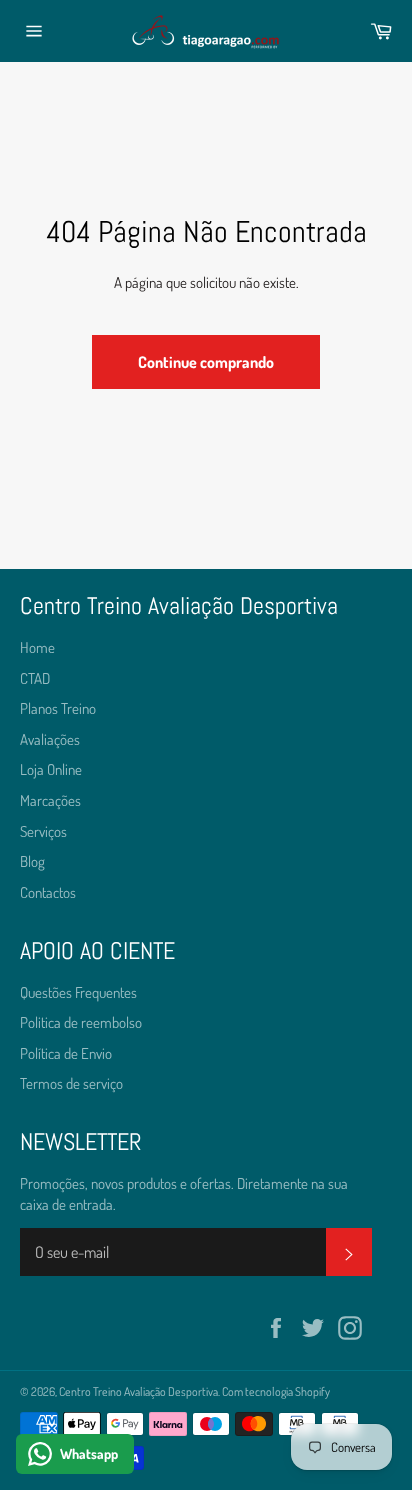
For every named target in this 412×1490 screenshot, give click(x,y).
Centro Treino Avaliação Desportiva (138, 1391)
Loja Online (51, 769)
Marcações (50, 800)
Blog (32, 861)
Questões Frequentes (78, 992)
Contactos (48, 892)
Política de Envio (66, 1053)
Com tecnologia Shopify (276, 1391)
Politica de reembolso (81, 1022)
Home (37, 647)
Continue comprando (206, 362)
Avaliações (50, 739)
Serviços (43, 831)
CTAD (35, 678)
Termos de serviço (71, 1083)
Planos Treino (58, 708)
